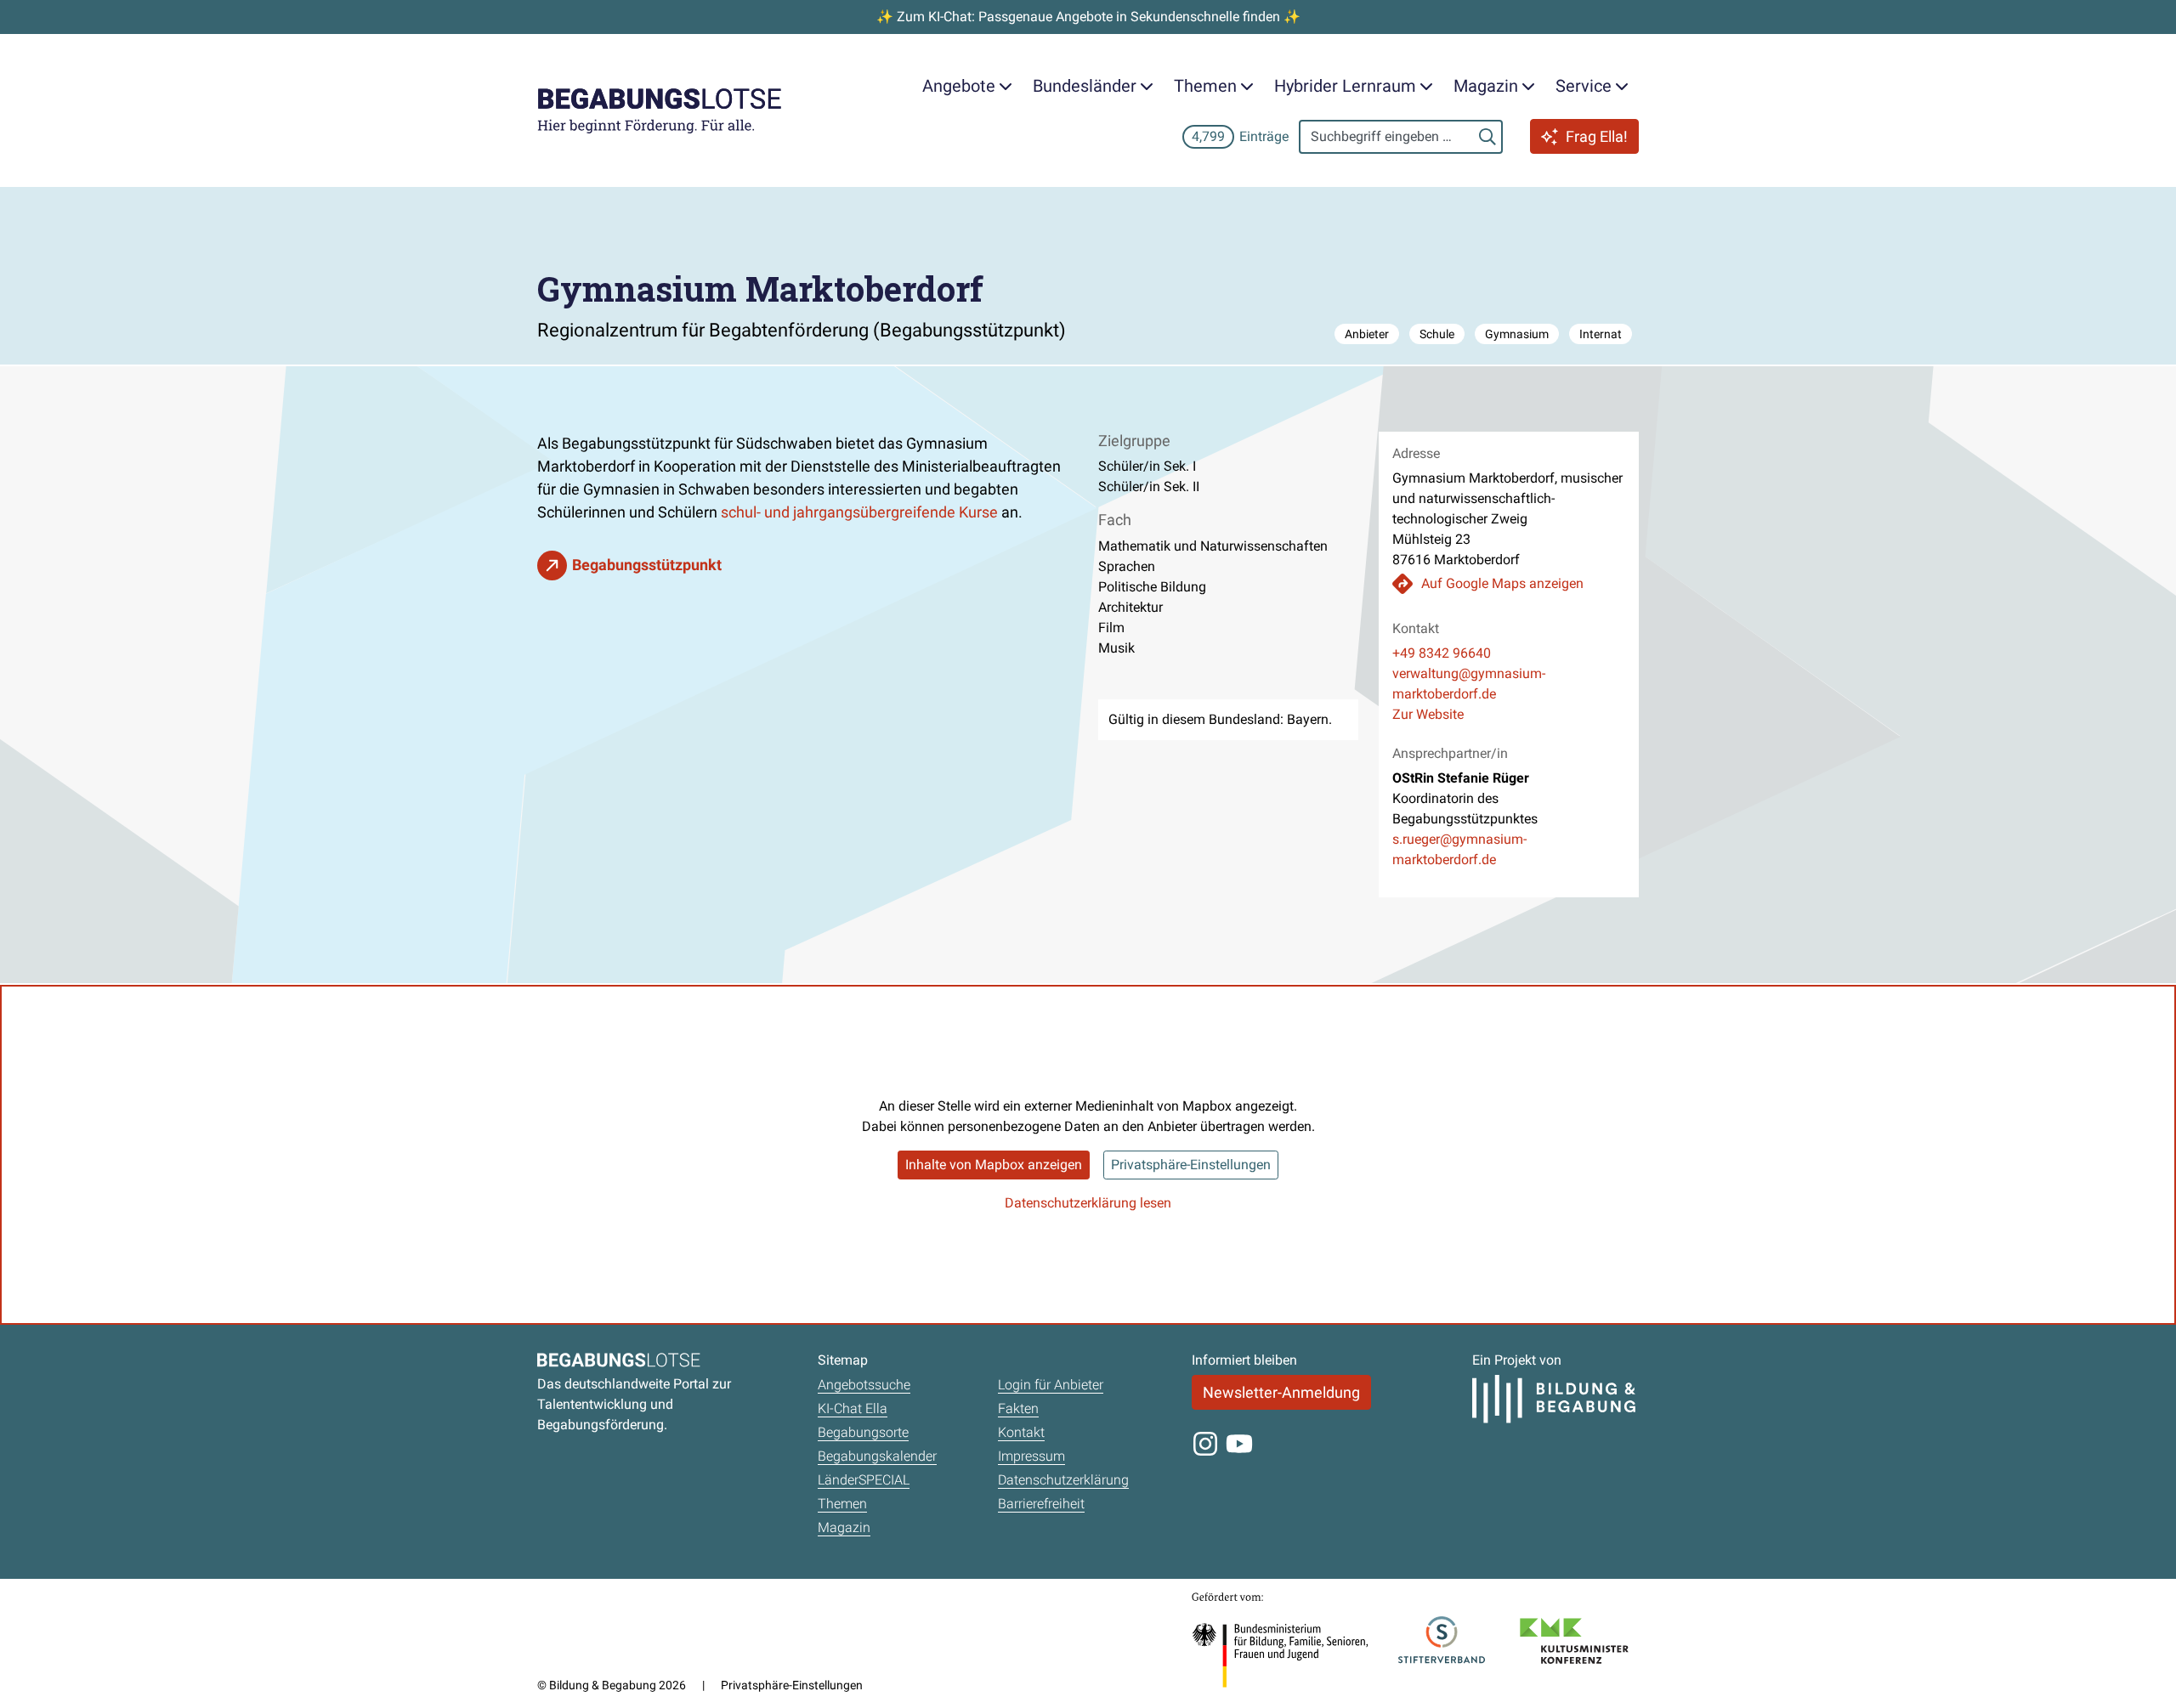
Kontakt (1021, 1432)
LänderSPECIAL (864, 1480)
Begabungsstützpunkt (647, 565)
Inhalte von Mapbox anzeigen (994, 1165)
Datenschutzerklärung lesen (1088, 1203)
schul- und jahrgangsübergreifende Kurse (859, 512)
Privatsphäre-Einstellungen (1191, 1165)
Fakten (1018, 1408)
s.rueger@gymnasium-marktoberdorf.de (1459, 849)
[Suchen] (1487, 137)
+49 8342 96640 (1442, 653)
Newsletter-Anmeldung (1281, 1392)
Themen (842, 1504)
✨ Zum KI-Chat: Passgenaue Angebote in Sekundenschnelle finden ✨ (1088, 17)
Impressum (1031, 1456)
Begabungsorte (863, 1432)
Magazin (844, 1527)
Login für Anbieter (1051, 1385)
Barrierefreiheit (1041, 1504)
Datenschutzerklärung (1063, 1480)
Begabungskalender (877, 1456)
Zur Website (1428, 714)
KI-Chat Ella (853, 1408)
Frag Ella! (1597, 136)
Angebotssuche (864, 1385)
